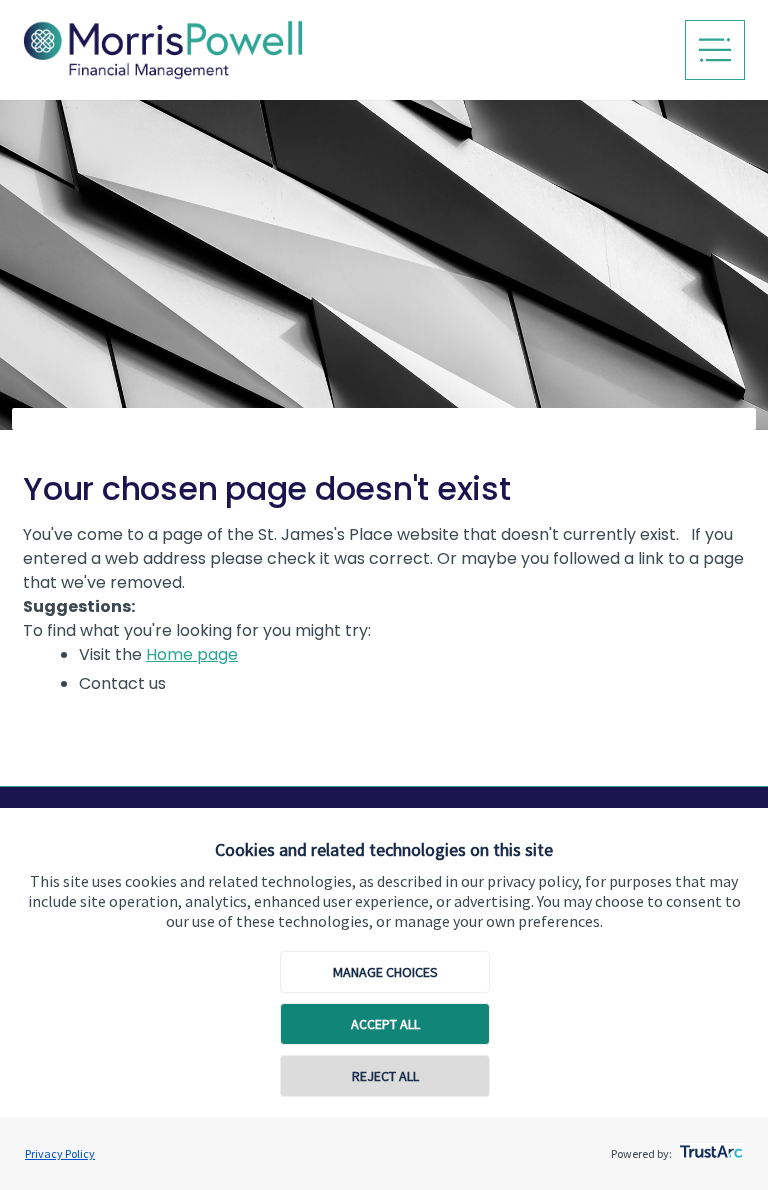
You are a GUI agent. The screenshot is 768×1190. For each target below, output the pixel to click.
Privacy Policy (60, 1153)
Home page (192, 654)
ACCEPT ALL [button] (385, 1024)
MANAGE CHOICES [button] (385, 972)
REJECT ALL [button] (385, 1076)
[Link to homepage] (223, 50)
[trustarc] (709, 1146)
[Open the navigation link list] (715, 50)
